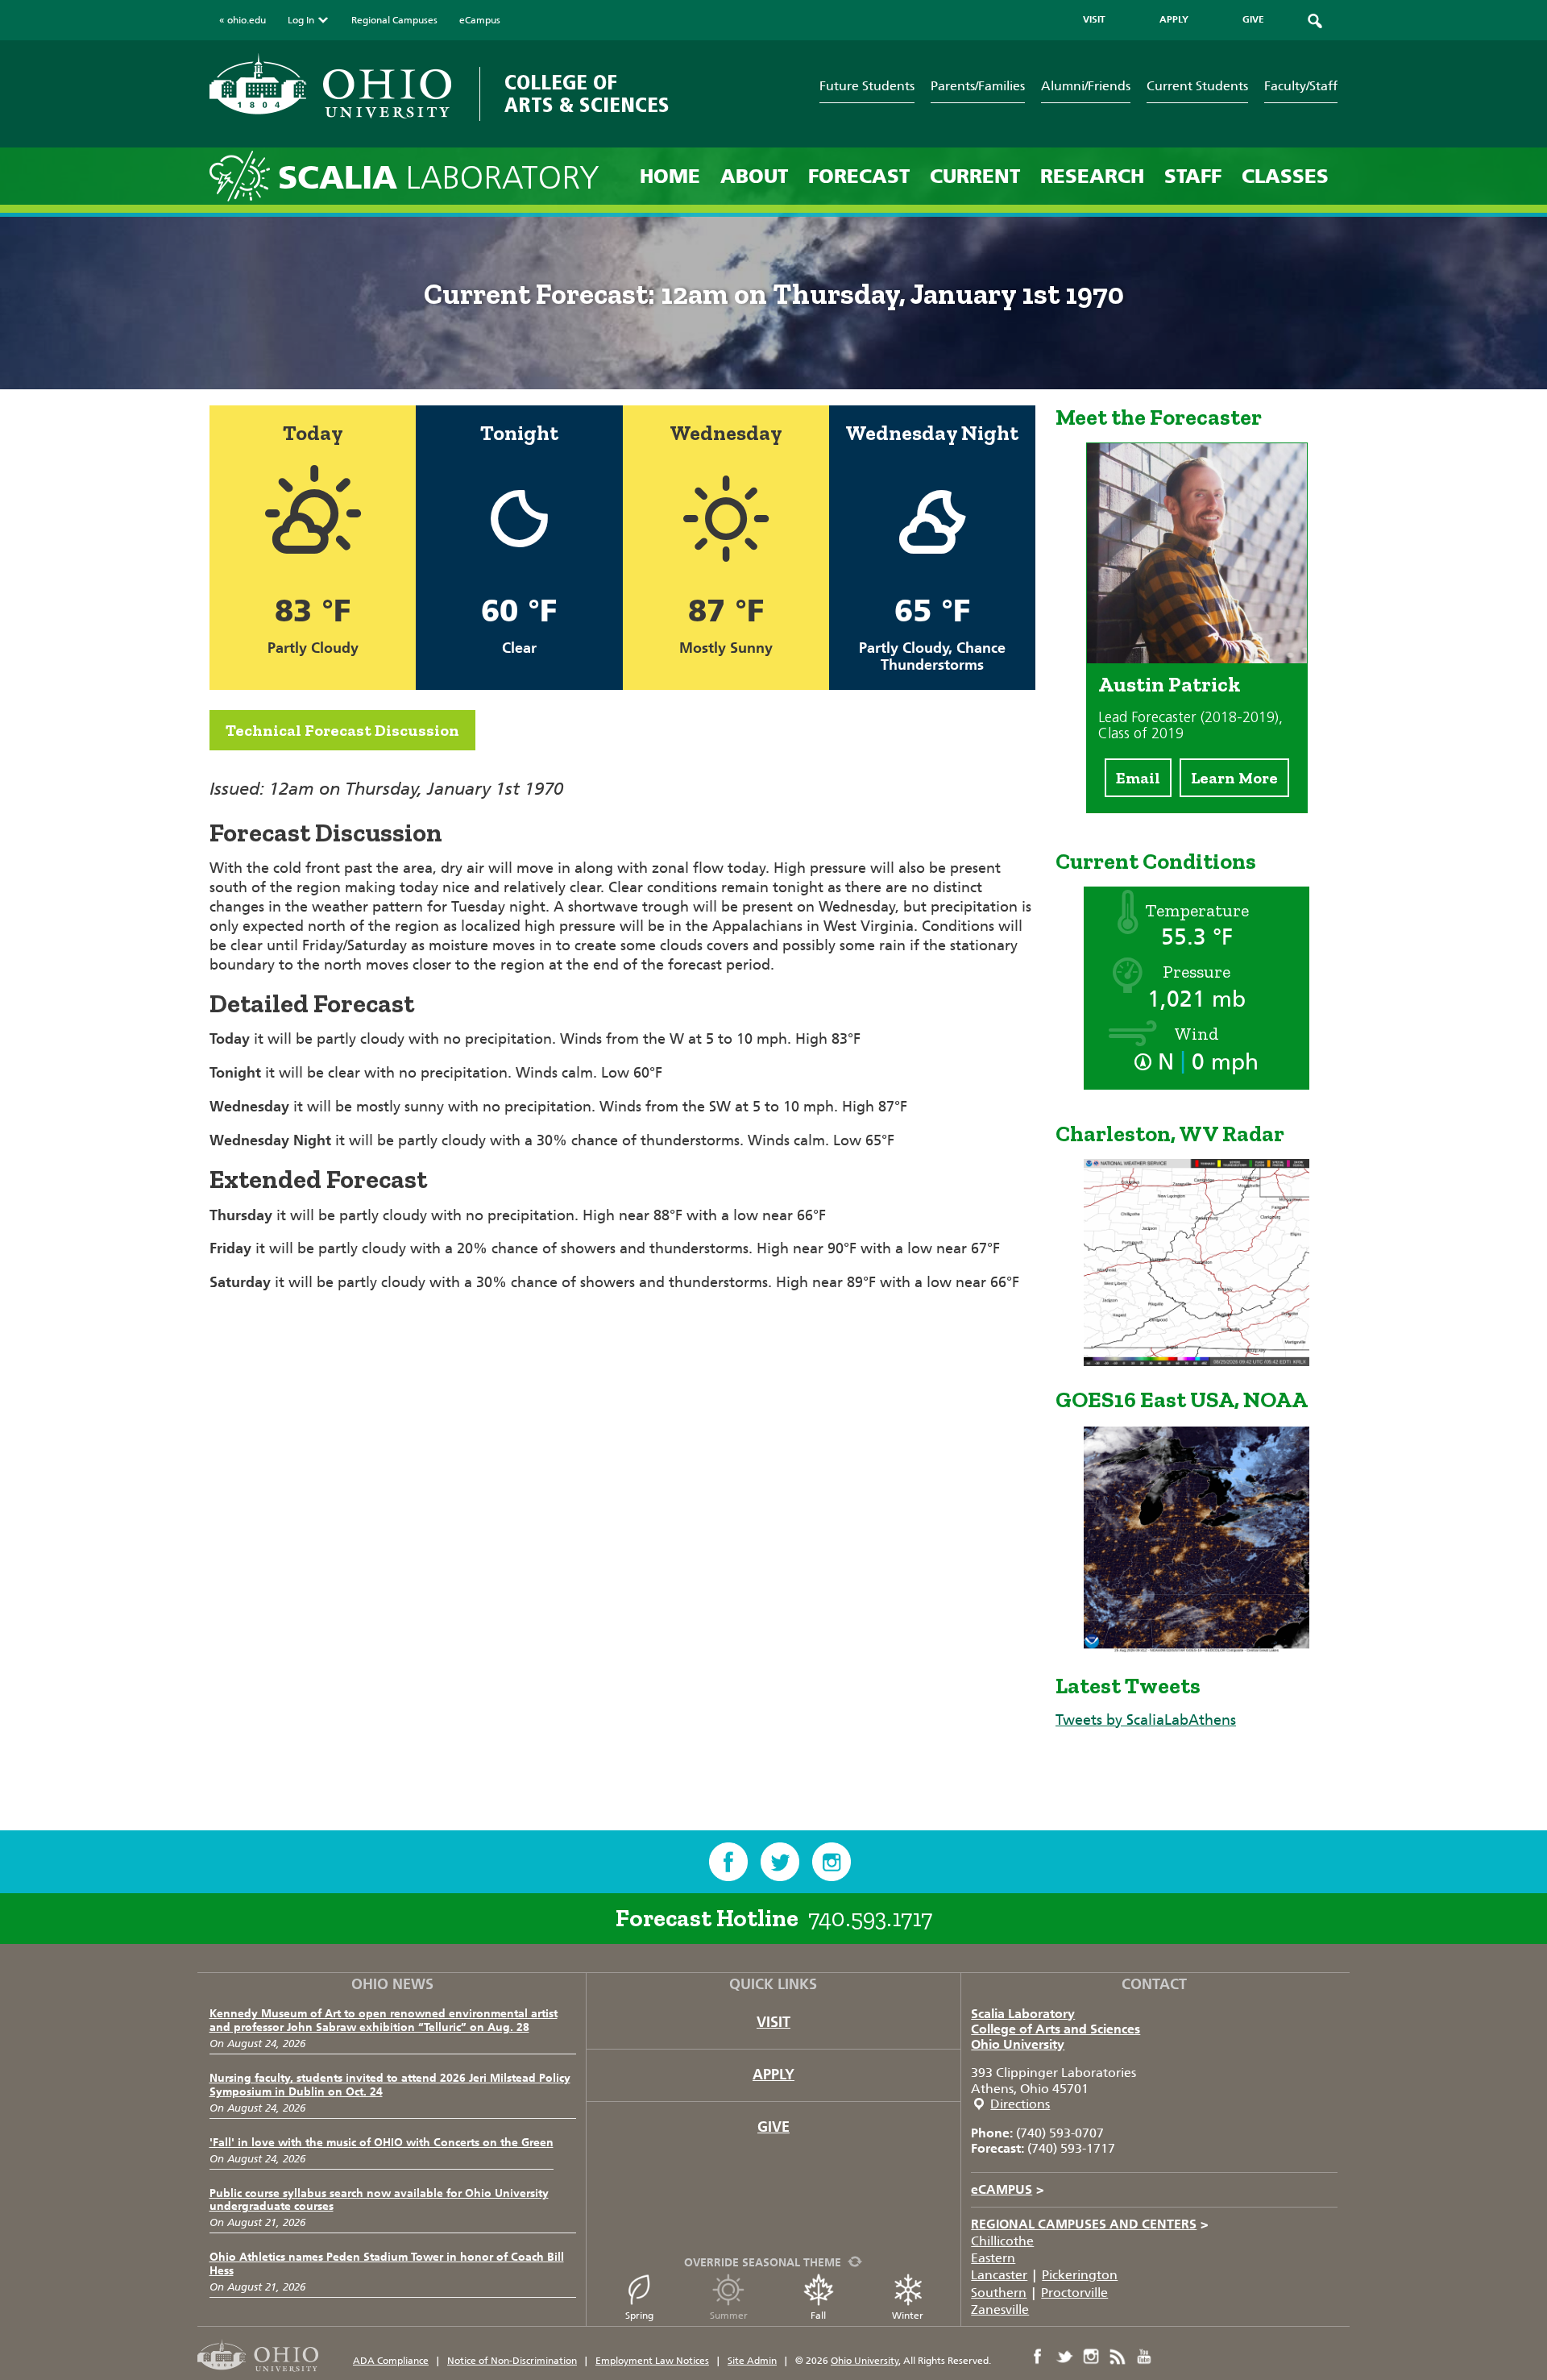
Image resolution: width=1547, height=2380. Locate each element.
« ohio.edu (243, 20)
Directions (1020, 2104)
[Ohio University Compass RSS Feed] (1118, 2357)
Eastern (993, 2258)
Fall (818, 2316)
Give (773, 2127)
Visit (773, 2022)
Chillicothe (1002, 2241)
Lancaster (999, 2275)
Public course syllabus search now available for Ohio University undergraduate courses (379, 2200)
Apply (773, 2075)
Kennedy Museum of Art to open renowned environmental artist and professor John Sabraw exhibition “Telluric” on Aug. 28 (384, 2021)
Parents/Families (978, 86)
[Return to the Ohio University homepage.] (330, 86)
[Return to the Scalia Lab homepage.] (244, 175)
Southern (999, 2293)
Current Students (1197, 86)
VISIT (1094, 19)
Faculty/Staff (1301, 86)
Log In (301, 20)
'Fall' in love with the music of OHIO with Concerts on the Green (382, 2143)
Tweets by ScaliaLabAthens (1146, 1720)
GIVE (1253, 19)
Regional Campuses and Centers (1090, 2224)
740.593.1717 (870, 1918)
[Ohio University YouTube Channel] (1144, 2357)
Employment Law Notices (652, 2361)
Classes (1285, 176)
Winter (908, 2316)
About (754, 176)
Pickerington (1080, 2275)
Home (670, 176)
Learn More (1234, 778)
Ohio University (1018, 2044)
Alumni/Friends (1086, 86)
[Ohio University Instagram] (1091, 2357)
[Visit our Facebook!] (728, 1862)
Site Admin (752, 2361)
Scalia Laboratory (1023, 2014)
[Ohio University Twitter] (1064, 2357)
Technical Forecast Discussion (342, 730)
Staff (1193, 176)
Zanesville (1000, 2309)
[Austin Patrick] (1197, 658)
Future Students (867, 86)
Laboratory (439, 178)
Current (975, 176)
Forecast (859, 176)
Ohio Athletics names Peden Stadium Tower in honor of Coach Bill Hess (387, 2264)
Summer (729, 2316)
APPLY (1174, 19)
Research (1092, 176)
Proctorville (1074, 2293)
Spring (639, 2316)
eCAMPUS (1008, 2189)
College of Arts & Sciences (587, 94)
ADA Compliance (391, 2361)
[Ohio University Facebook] (1038, 2357)
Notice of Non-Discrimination (512, 2361)
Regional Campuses (394, 20)
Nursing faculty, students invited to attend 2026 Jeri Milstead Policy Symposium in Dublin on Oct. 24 (390, 2085)
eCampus (480, 20)
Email (1138, 778)
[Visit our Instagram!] (832, 1862)
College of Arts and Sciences (1056, 2029)
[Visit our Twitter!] (780, 1862)
